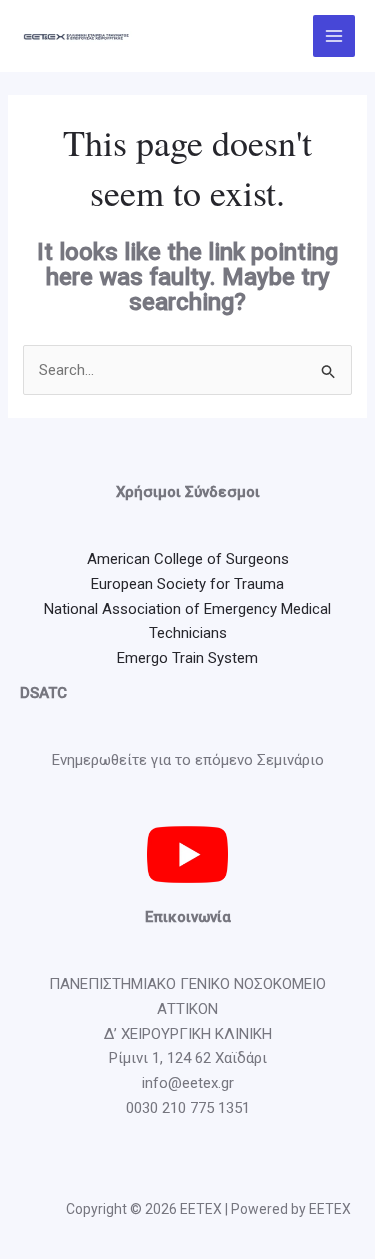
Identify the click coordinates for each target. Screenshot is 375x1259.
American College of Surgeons (188, 559)
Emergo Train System (187, 658)
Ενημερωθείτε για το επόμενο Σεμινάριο (188, 760)
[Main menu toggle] (334, 36)
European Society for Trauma (187, 584)
